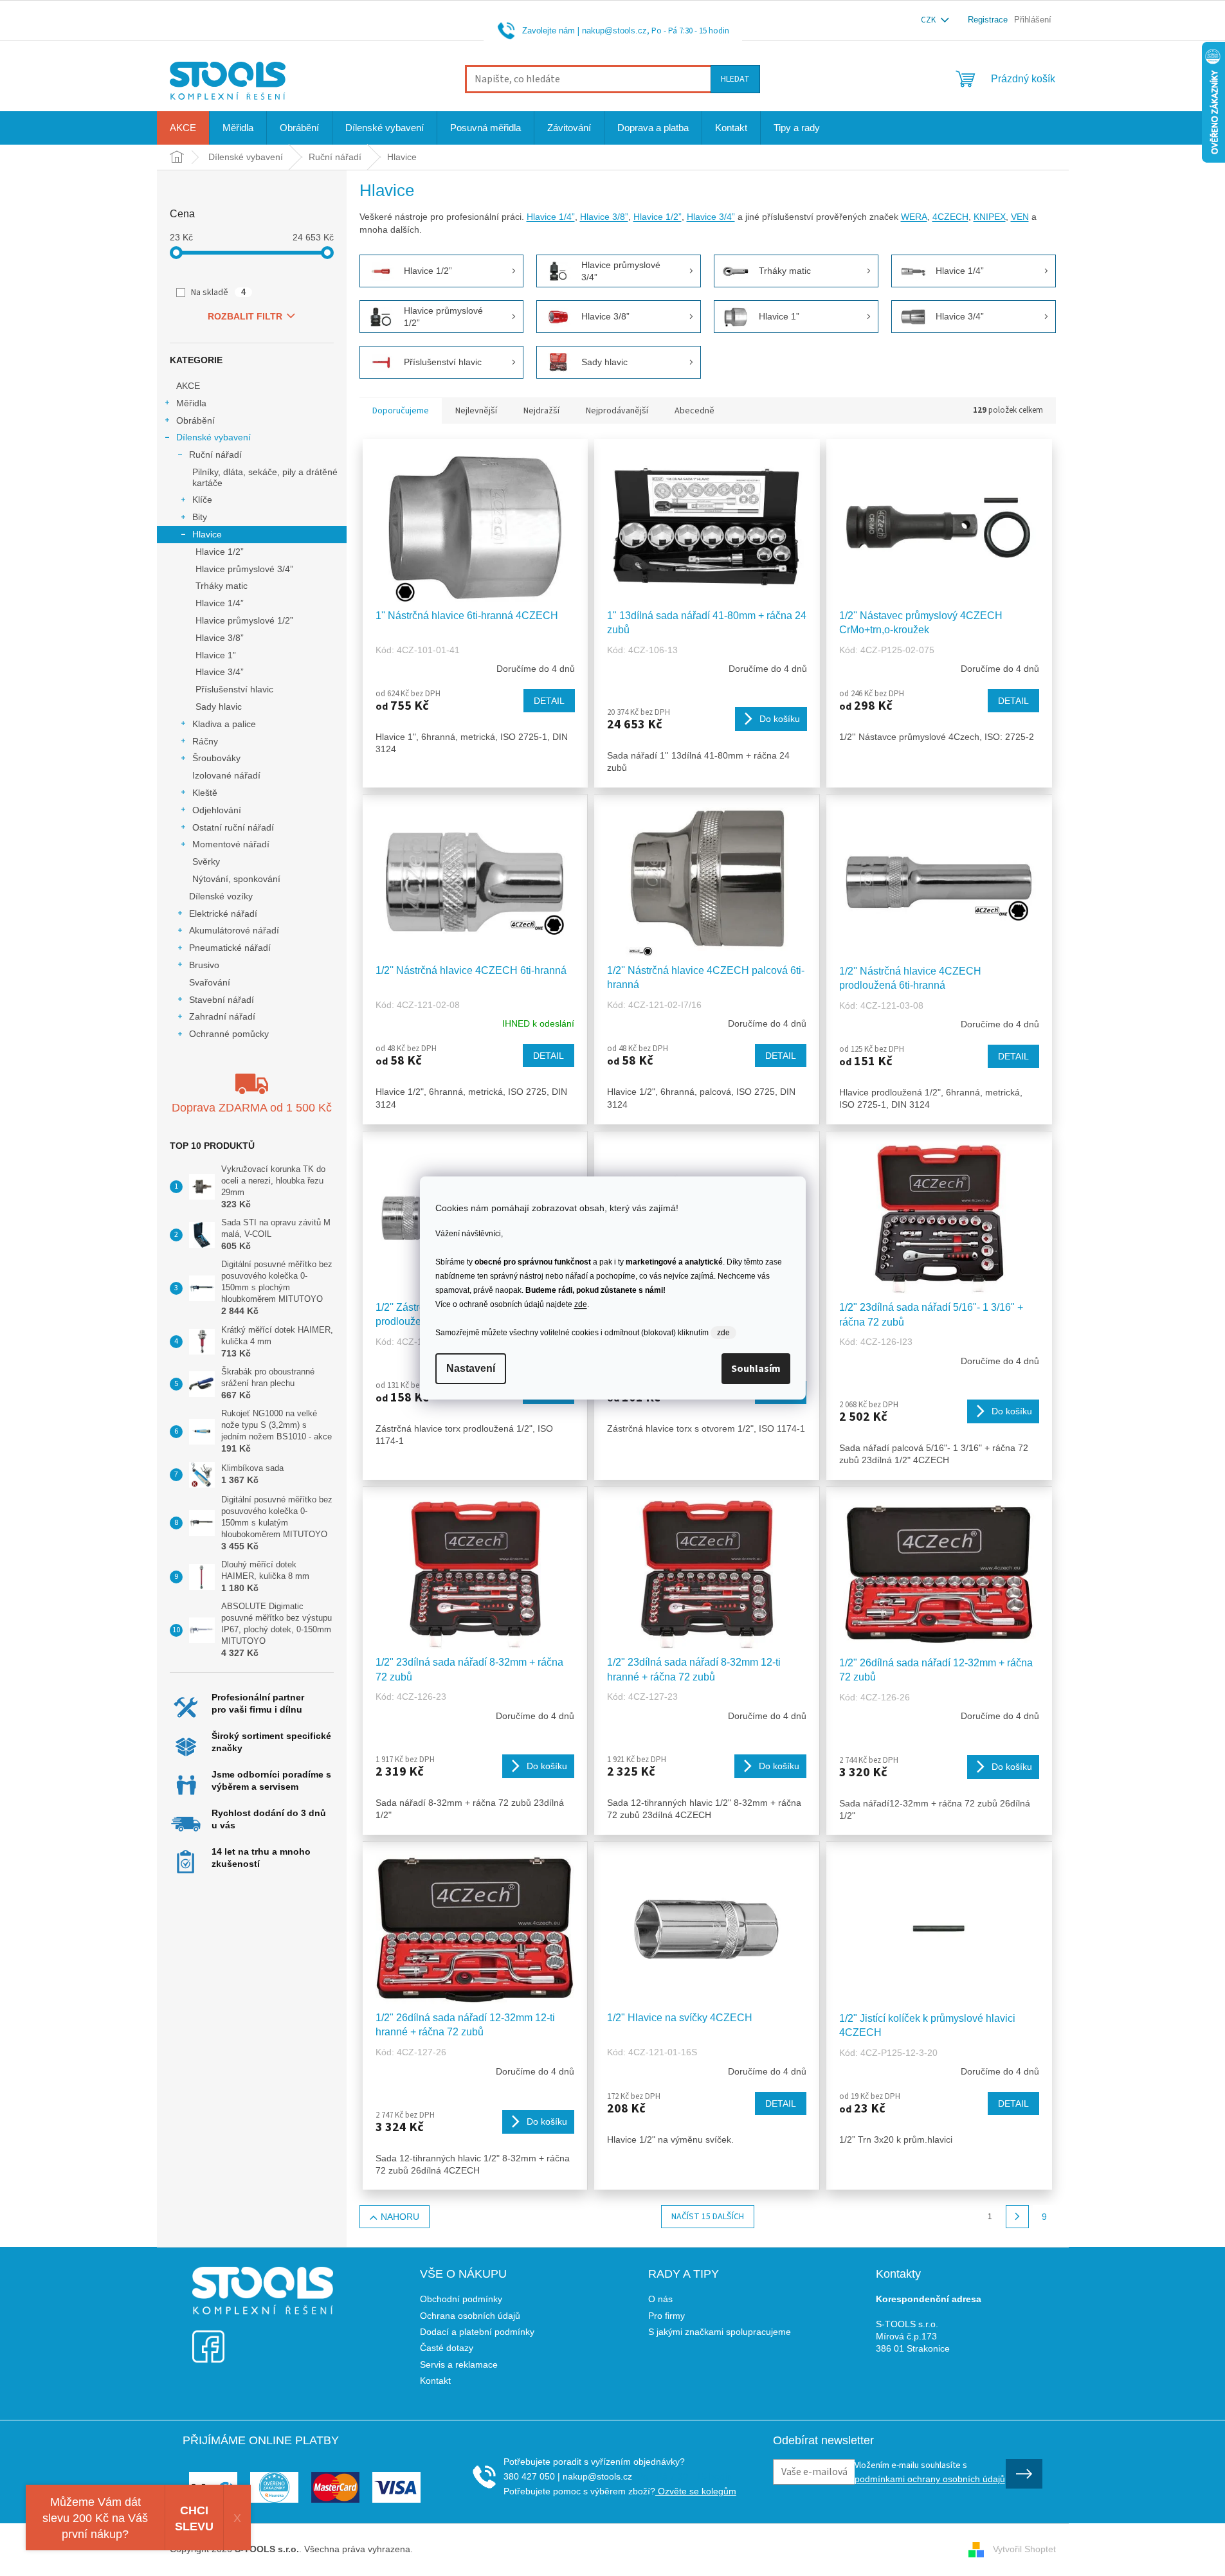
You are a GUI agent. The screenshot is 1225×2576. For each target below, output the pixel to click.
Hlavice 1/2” (220, 552)
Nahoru (400, 2217)
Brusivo (204, 965)
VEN (1020, 217)
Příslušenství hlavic (234, 689)
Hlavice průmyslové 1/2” (244, 620)
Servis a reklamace (459, 2364)
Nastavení (471, 1368)
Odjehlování (217, 810)
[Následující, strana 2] (1017, 2217)
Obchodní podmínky (461, 2299)
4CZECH (950, 217)
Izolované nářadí (226, 775)
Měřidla (191, 403)
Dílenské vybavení (213, 437)
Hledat (735, 79)
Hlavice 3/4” (220, 672)
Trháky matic (222, 586)
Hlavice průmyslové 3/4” (244, 569)
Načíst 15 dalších (708, 2217)
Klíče (202, 500)
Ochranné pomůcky (229, 1034)
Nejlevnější (476, 411)
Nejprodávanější (617, 411)
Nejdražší (541, 411)
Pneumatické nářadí (230, 948)
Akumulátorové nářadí (234, 930)
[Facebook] (208, 2338)
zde (581, 1304)
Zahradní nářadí (222, 1016)
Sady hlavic (219, 707)
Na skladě (218, 293)
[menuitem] (183, 128)
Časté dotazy (447, 2348)
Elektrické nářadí (223, 914)
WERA (914, 217)
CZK (929, 20)
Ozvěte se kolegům (696, 2491)
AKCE (188, 386)
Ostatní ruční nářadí (233, 827)
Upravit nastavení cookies (468, 2549)
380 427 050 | (532, 2476)
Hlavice (207, 534)
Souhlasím (756, 1369)
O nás (660, 2299)
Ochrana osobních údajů (470, 2316)
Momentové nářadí (231, 844)
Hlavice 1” (216, 655)
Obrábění (195, 420)
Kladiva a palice (224, 724)
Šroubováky (216, 758)
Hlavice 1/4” (220, 603)
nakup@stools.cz (614, 31)
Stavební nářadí (222, 1000)
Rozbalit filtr (245, 316)
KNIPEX (990, 217)
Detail (549, 701)
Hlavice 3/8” (220, 638)
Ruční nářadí (215, 455)
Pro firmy (667, 2316)
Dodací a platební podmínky (477, 2332)
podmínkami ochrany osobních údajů (930, 2479)
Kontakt (435, 2381)
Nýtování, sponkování (236, 879)
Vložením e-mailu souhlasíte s (930, 2471)
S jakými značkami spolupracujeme (720, 2332)
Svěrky (206, 861)
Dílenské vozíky (221, 896)
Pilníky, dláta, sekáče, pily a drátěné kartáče (265, 477)
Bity (200, 517)
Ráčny (205, 741)
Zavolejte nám (549, 31)
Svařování (210, 982)
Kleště (205, 793)
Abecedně (694, 411)
